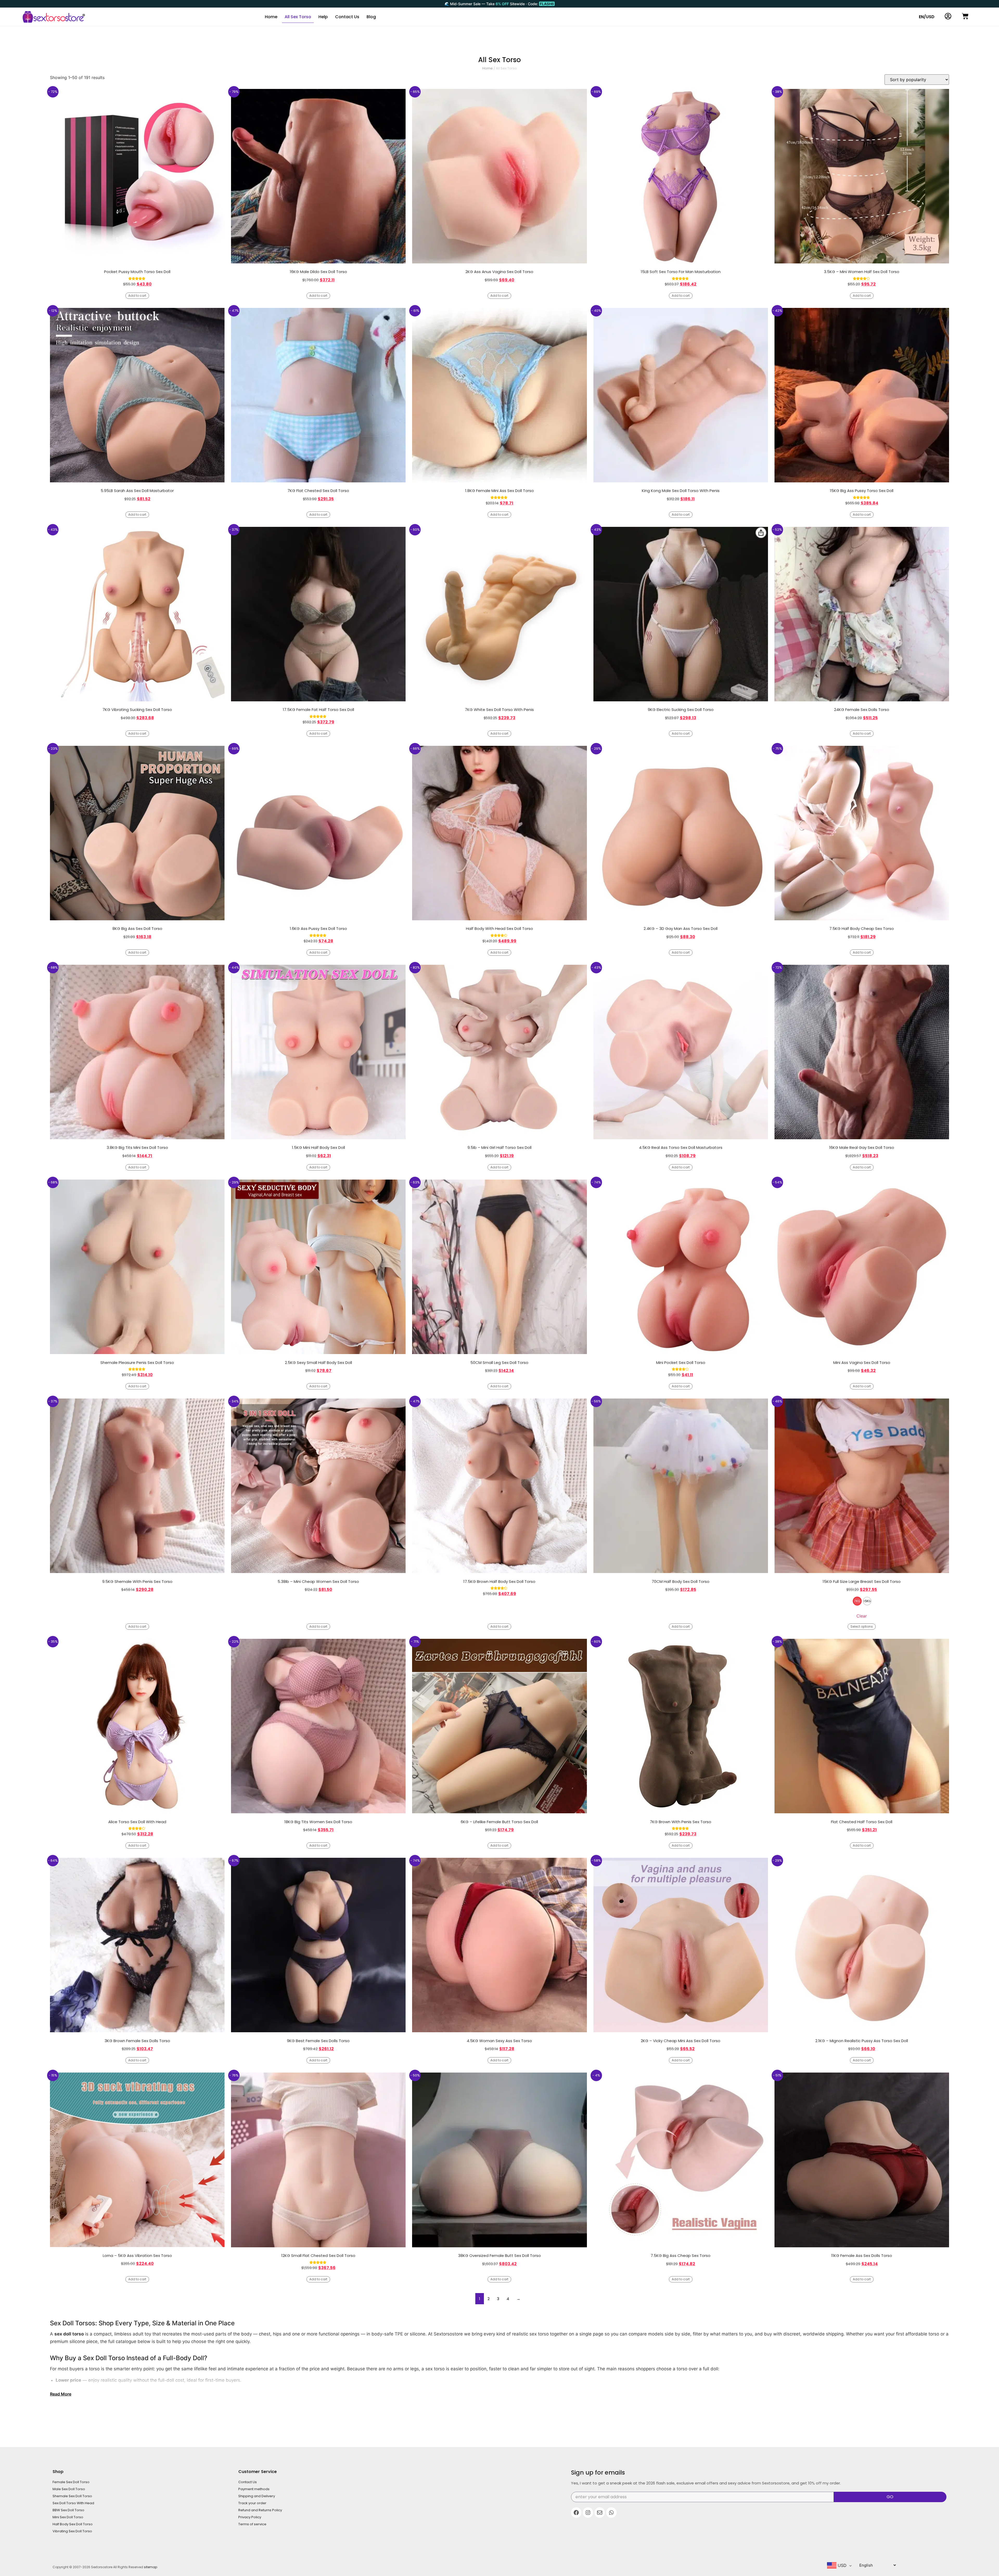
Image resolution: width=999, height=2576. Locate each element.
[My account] (948, 16)
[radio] (857, 1601)
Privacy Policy (250, 2517)
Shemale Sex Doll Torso (72, 2496)
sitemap (151, 2567)
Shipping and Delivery (257, 2496)
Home (271, 17)
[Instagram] (588, 2513)
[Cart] (965, 16)
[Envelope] (600, 2513)
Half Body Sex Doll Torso (73, 2524)
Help (323, 17)
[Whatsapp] (611, 2513)
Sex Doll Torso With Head (73, 2503)
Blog (371, 17)
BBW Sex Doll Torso (68, 2510)
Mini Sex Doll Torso (68, 2517)
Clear (862, 1616)
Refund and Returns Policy (260, 2510)
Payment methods (254, 2489)
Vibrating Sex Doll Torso (72, 2531)
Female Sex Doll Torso (71, 2482)
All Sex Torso (298, 17)
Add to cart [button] (137, 296)
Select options (862, 1626)
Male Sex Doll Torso (69, 2489)
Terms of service (252, 2524)
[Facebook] (576, 2513)
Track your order (252, 2503)
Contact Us (347, 17)
